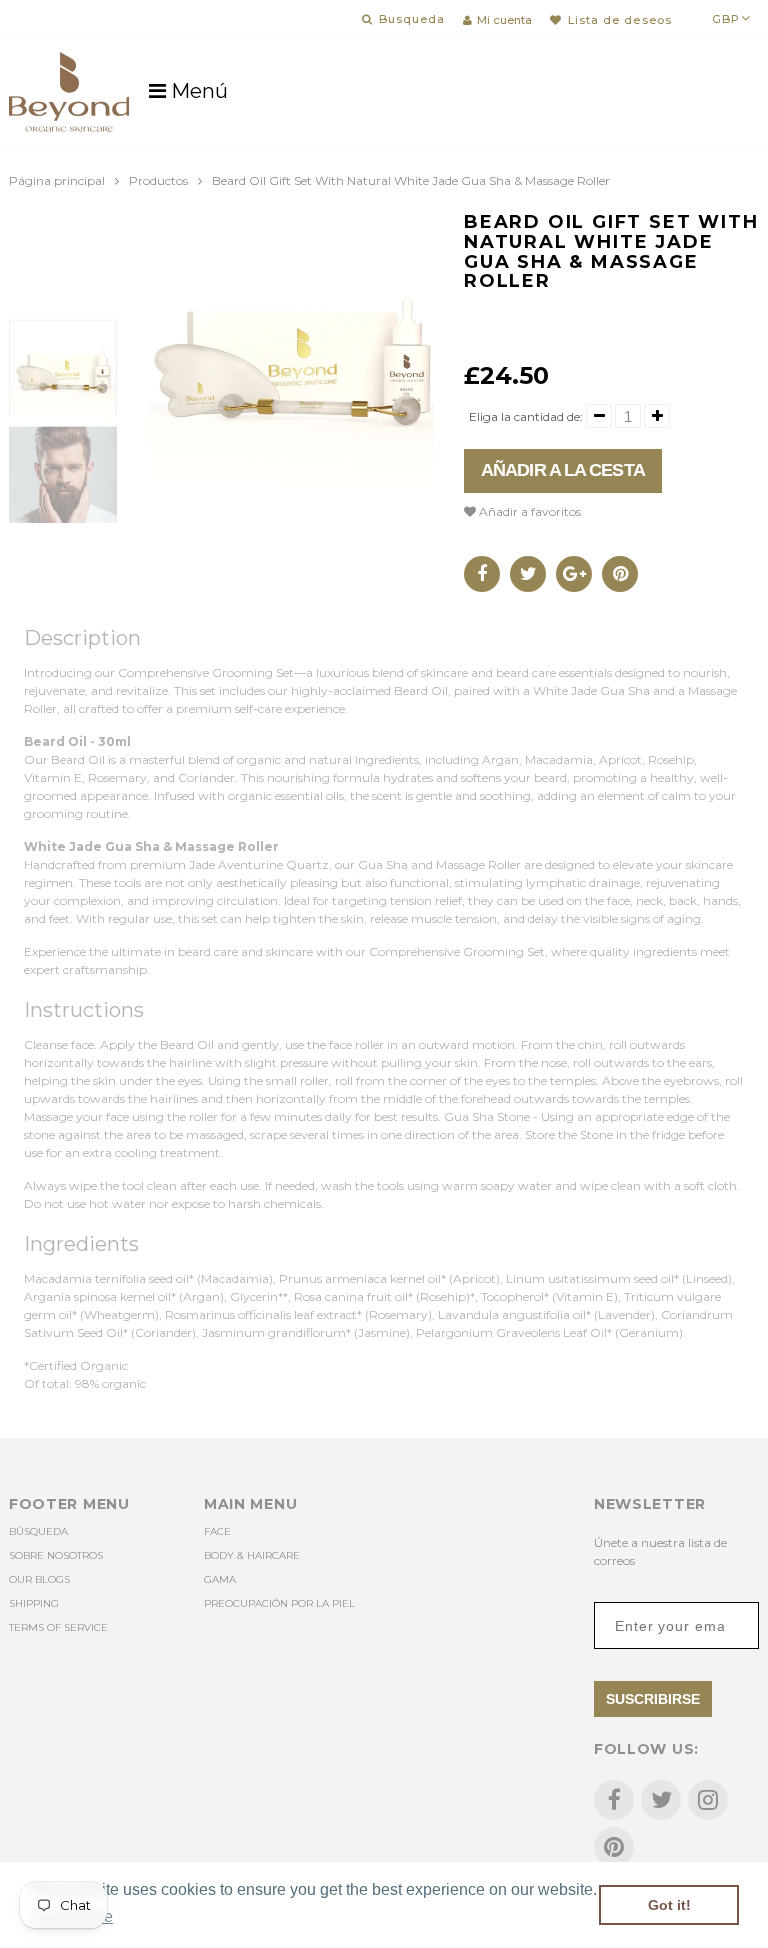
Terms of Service (58, 1627)
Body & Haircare (252, 1555)
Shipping (34, 1603)
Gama (220, 1579)
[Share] (482, 574)
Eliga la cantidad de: (526, 416)
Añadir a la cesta (563, 470)
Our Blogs (39, 1579)
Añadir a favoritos (528, 511)
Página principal (57, 180)
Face (217, 1531)
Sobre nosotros (56, 1555)
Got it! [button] (669, 1905)
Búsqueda (38, 1531)
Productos (158, 180)
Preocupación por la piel (279, 1603)
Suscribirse (653, 1699)
